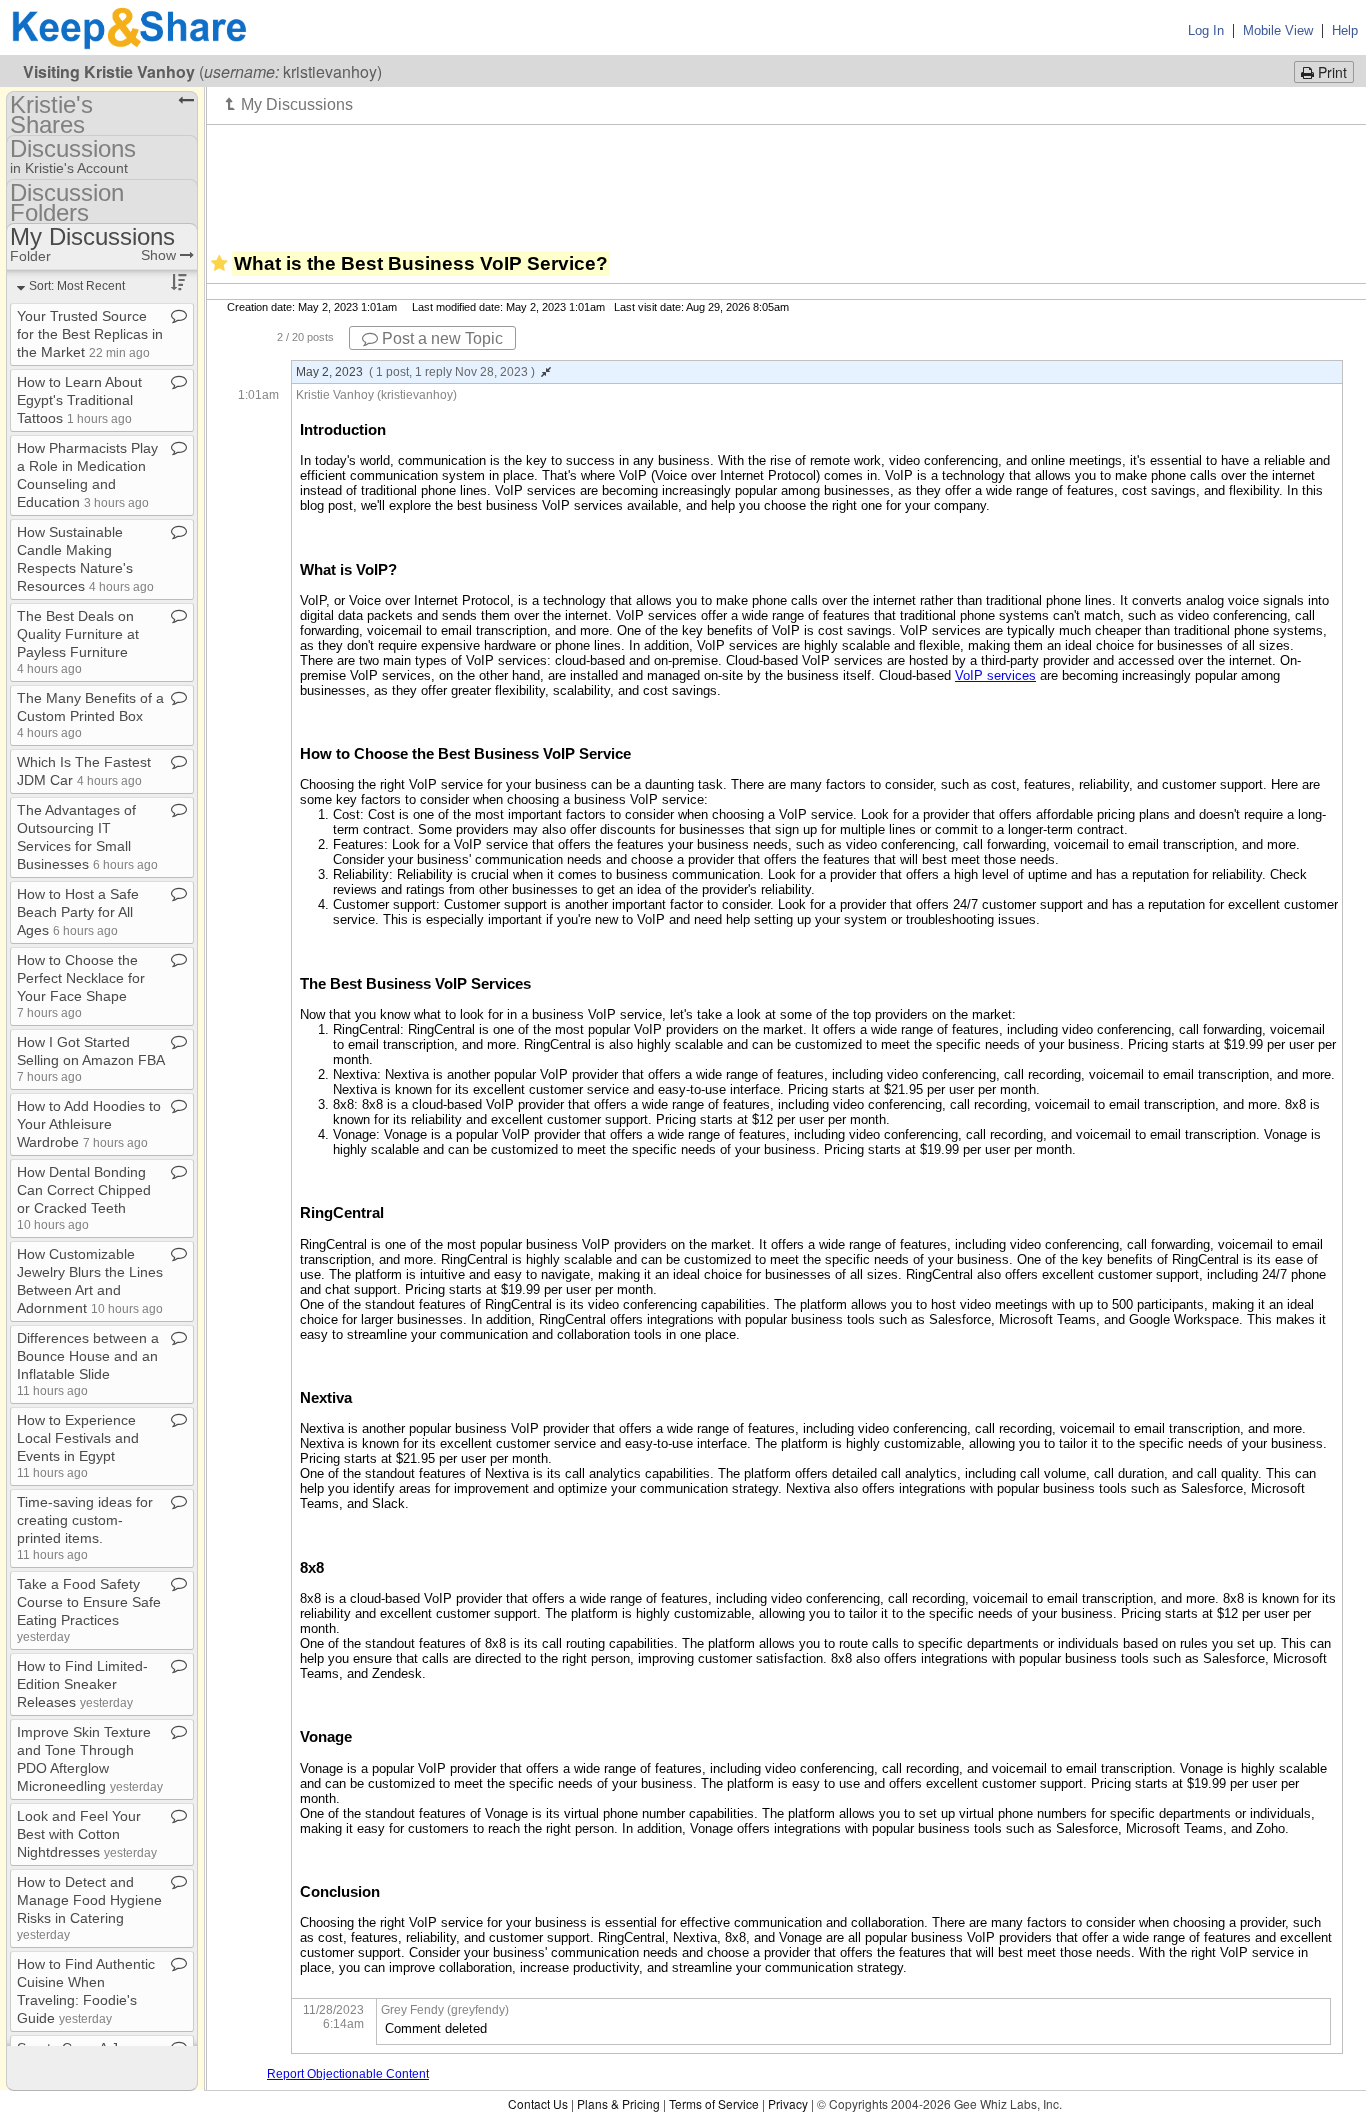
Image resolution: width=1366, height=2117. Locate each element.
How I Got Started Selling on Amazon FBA (90, 1058)
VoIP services (995, 675)
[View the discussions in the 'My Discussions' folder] (289, 104)
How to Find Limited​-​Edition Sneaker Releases (82, 1684)
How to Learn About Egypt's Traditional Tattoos (79, 400)
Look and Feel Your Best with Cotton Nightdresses (87, 1834)
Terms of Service (714, 2103)
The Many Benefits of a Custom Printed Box (90, 714)
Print (1330, 72)
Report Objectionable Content (348, 2074)
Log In (1206, 30)
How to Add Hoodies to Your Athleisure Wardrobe (89, 1124)
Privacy (788, 2103)
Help (1345, 30)
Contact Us (538, 2103)
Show (160, 255)
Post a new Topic (440, 338)
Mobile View (1278, 30)
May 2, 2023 (415, 372)
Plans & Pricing (618, 2103)
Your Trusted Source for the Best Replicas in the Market (90, 334)
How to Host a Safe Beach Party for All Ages (78, 912)
